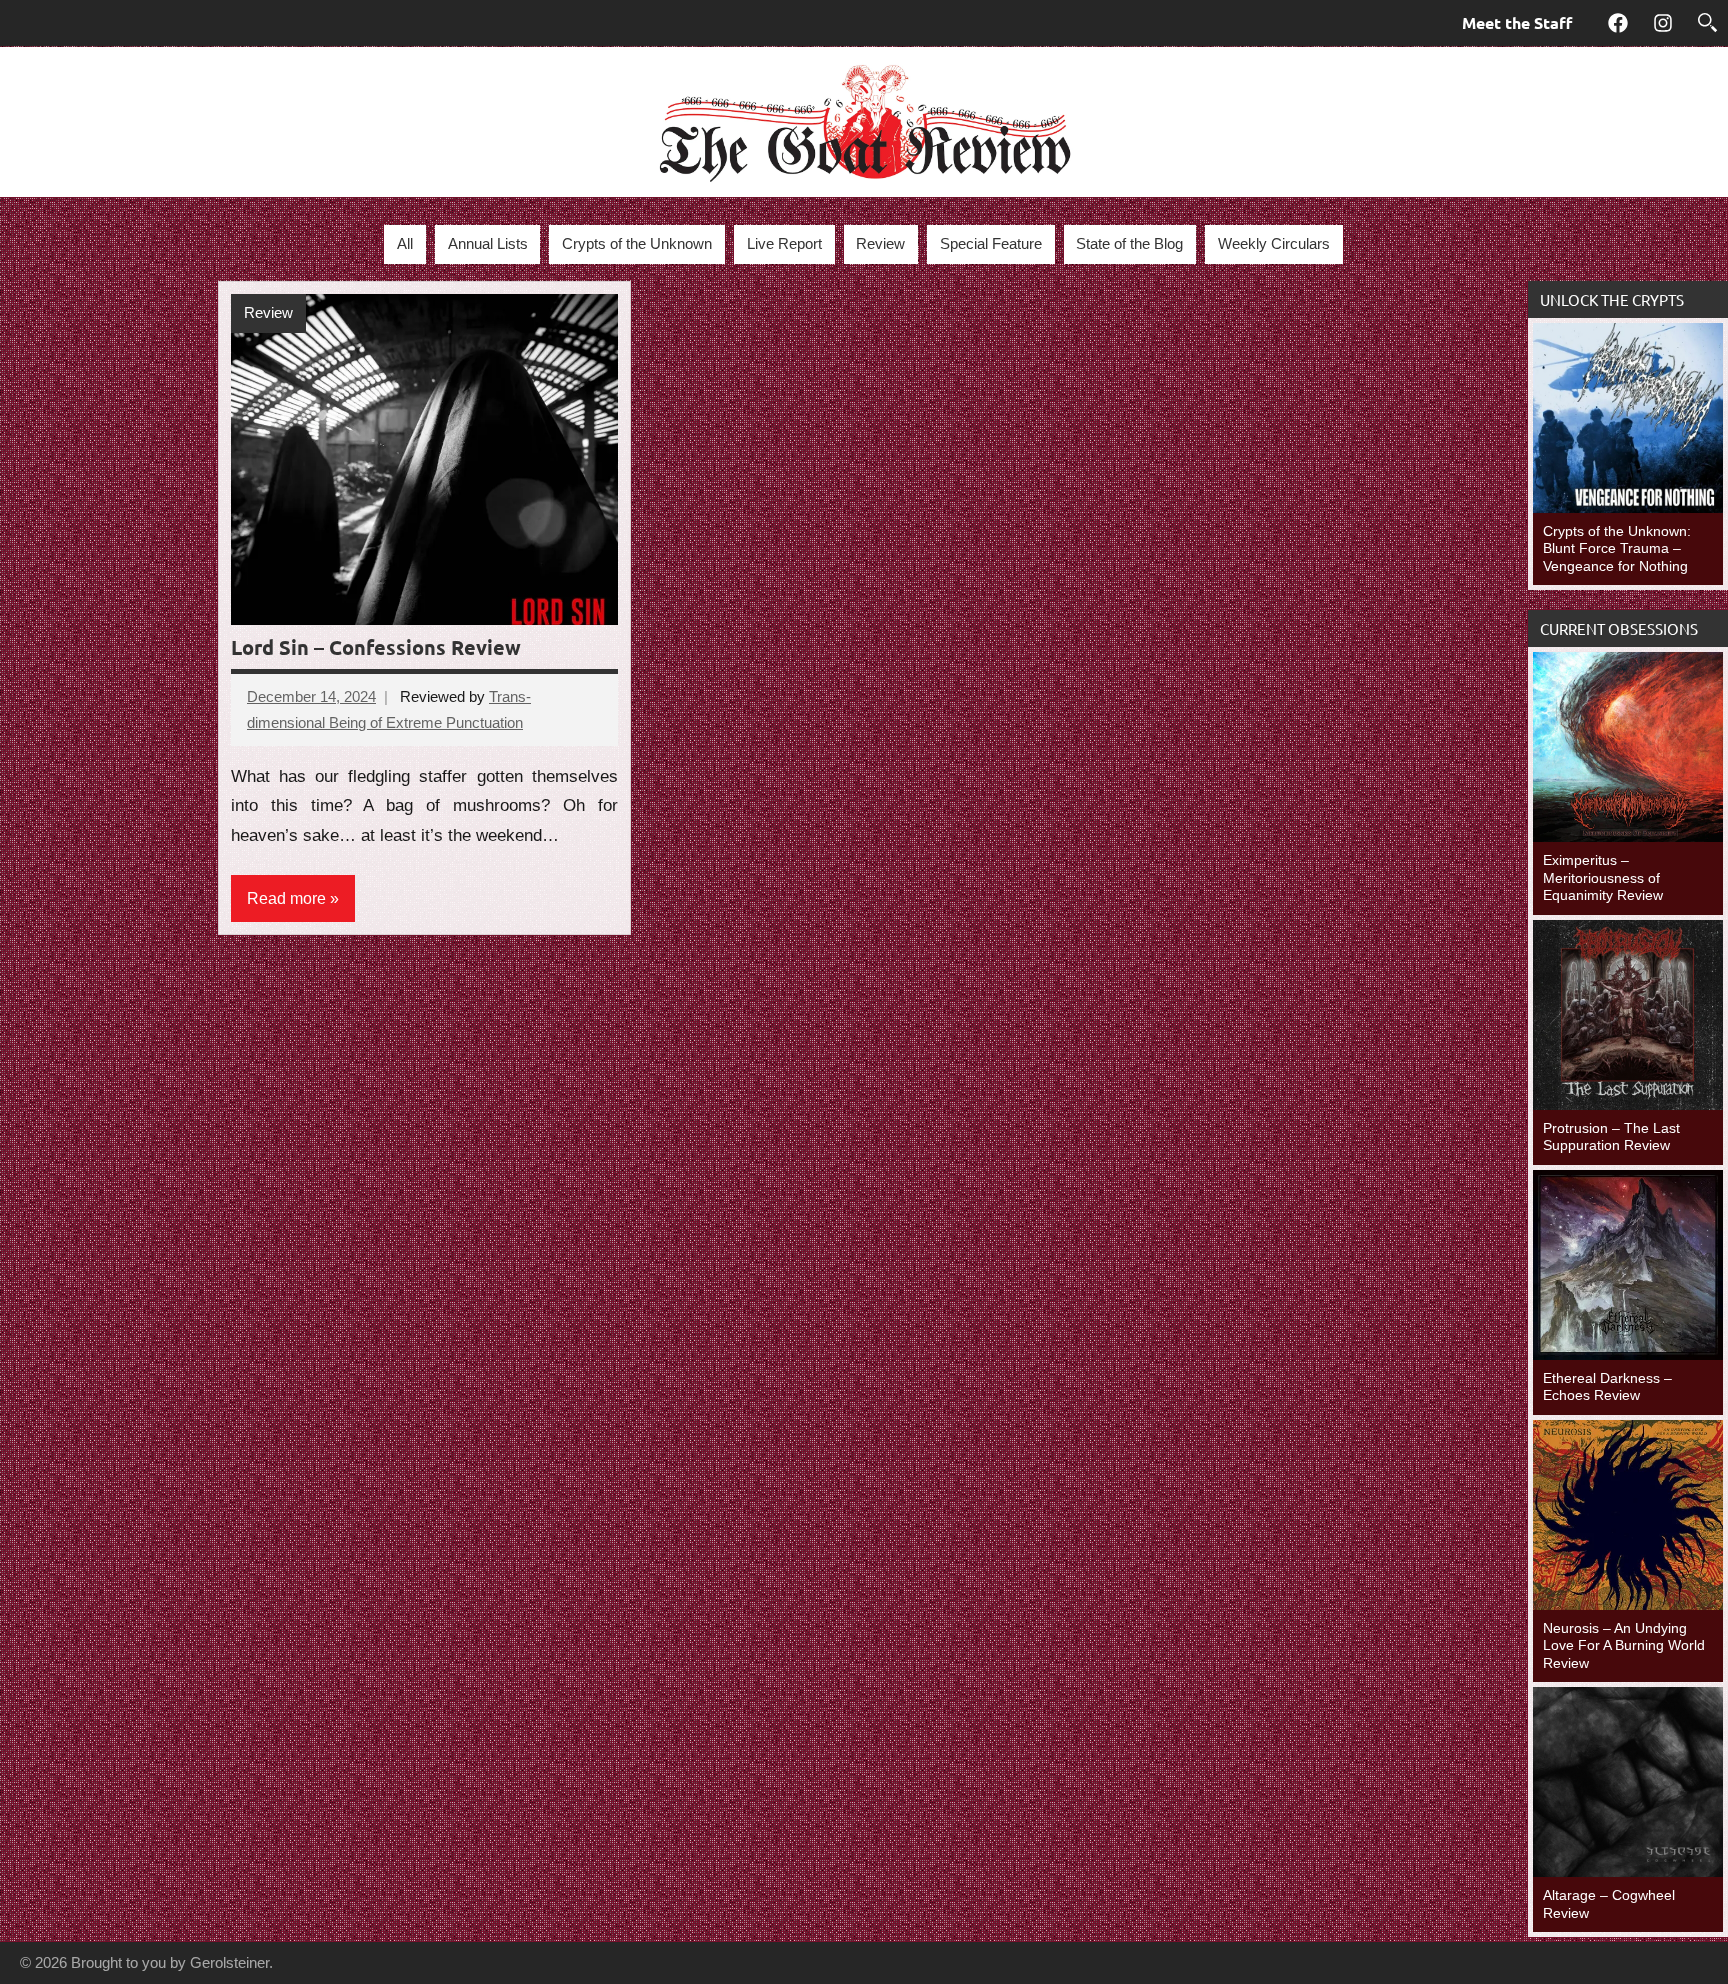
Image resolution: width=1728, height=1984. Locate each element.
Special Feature (991, 243)
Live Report (784, 243)
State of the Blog (1129, 243)
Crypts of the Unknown (637, 243)
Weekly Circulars (1274, 243)
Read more (286, 898)
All (405, 243)
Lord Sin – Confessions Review (376, 647)
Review (880, 243)
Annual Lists (488, 243)
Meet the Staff (1517, 22)
